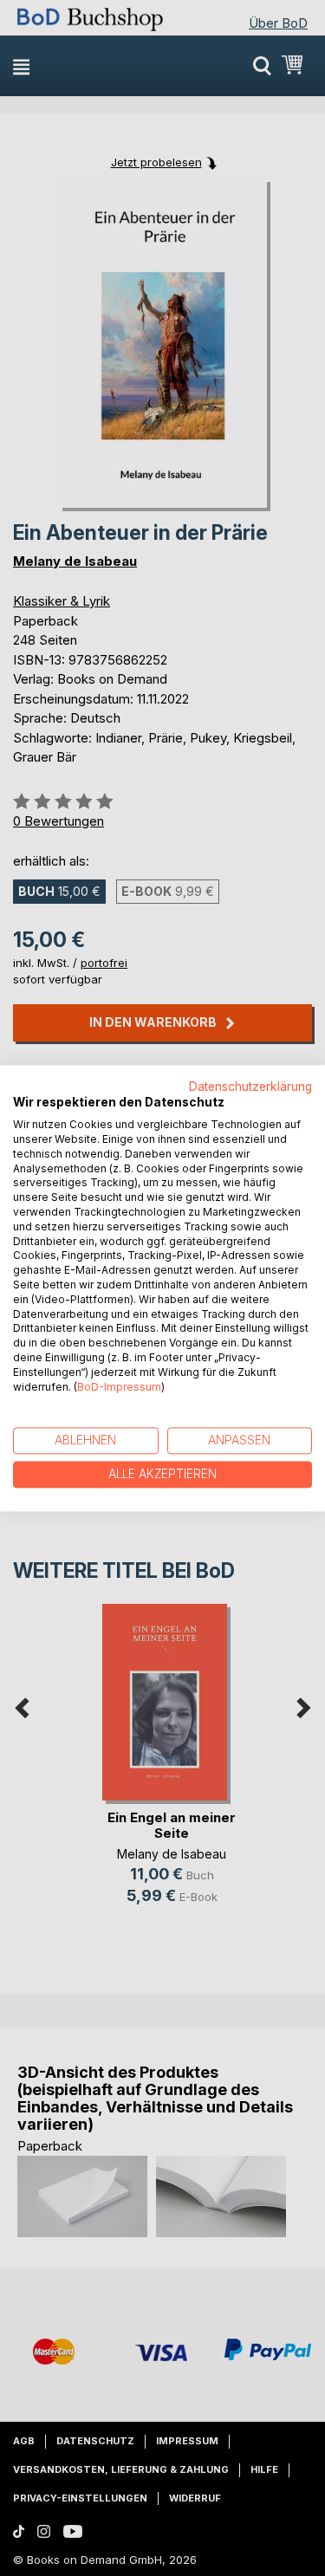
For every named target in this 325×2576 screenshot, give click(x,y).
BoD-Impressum (119, 1387)
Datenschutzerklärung (250, 1087)
